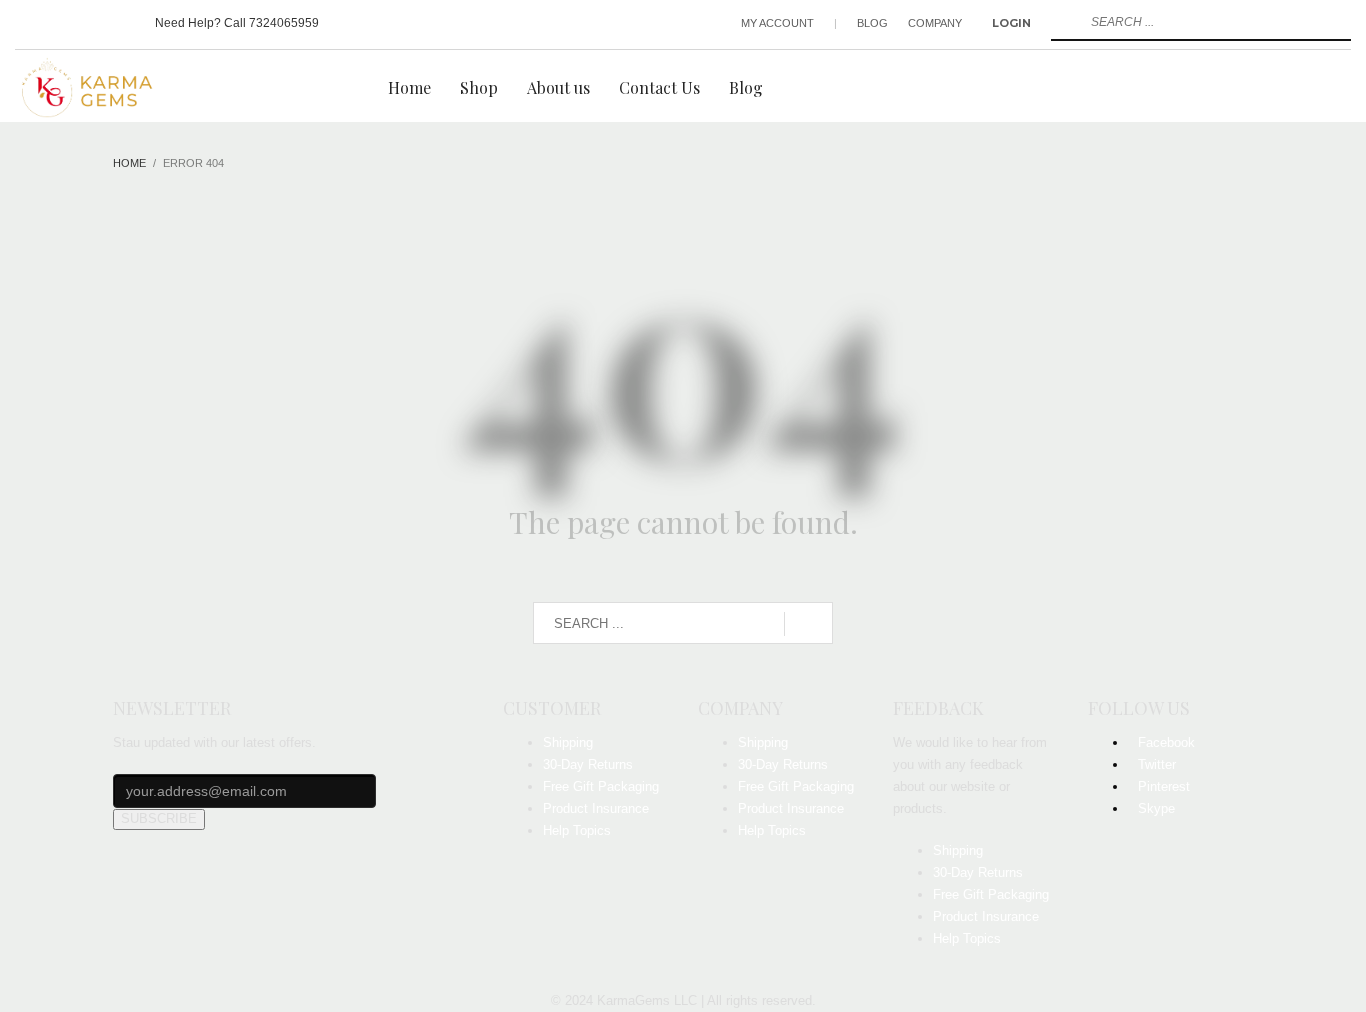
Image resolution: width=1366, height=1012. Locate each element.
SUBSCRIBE (159, 818)
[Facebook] (30, 23)
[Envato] (120, 23)
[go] (1064, 22)
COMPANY (935, 23)
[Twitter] (60, 23)
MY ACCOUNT (777, 23)
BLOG (872, 23)
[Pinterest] (90, 23)
